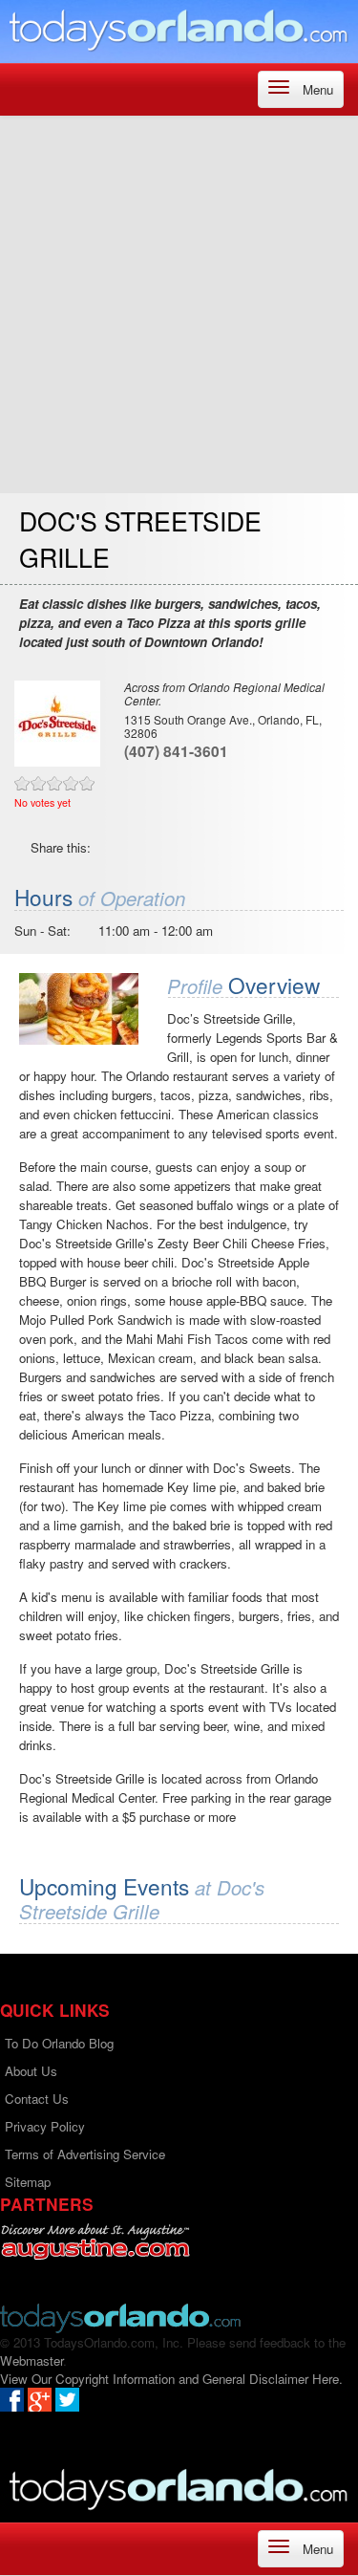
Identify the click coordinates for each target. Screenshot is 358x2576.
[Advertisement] (179, 304)
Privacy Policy (45, 2126)
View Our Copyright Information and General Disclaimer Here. (171, 2379)
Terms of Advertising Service (85, 2154)
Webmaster (32, 2360)
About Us (31, 2071)
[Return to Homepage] (120, 2316)
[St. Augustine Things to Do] (95, 2242)
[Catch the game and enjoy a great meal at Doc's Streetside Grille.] (79, 1009)
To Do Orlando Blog (59, 2043)
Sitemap (28, 2182)
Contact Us (37, 2099)
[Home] (179, 29)
